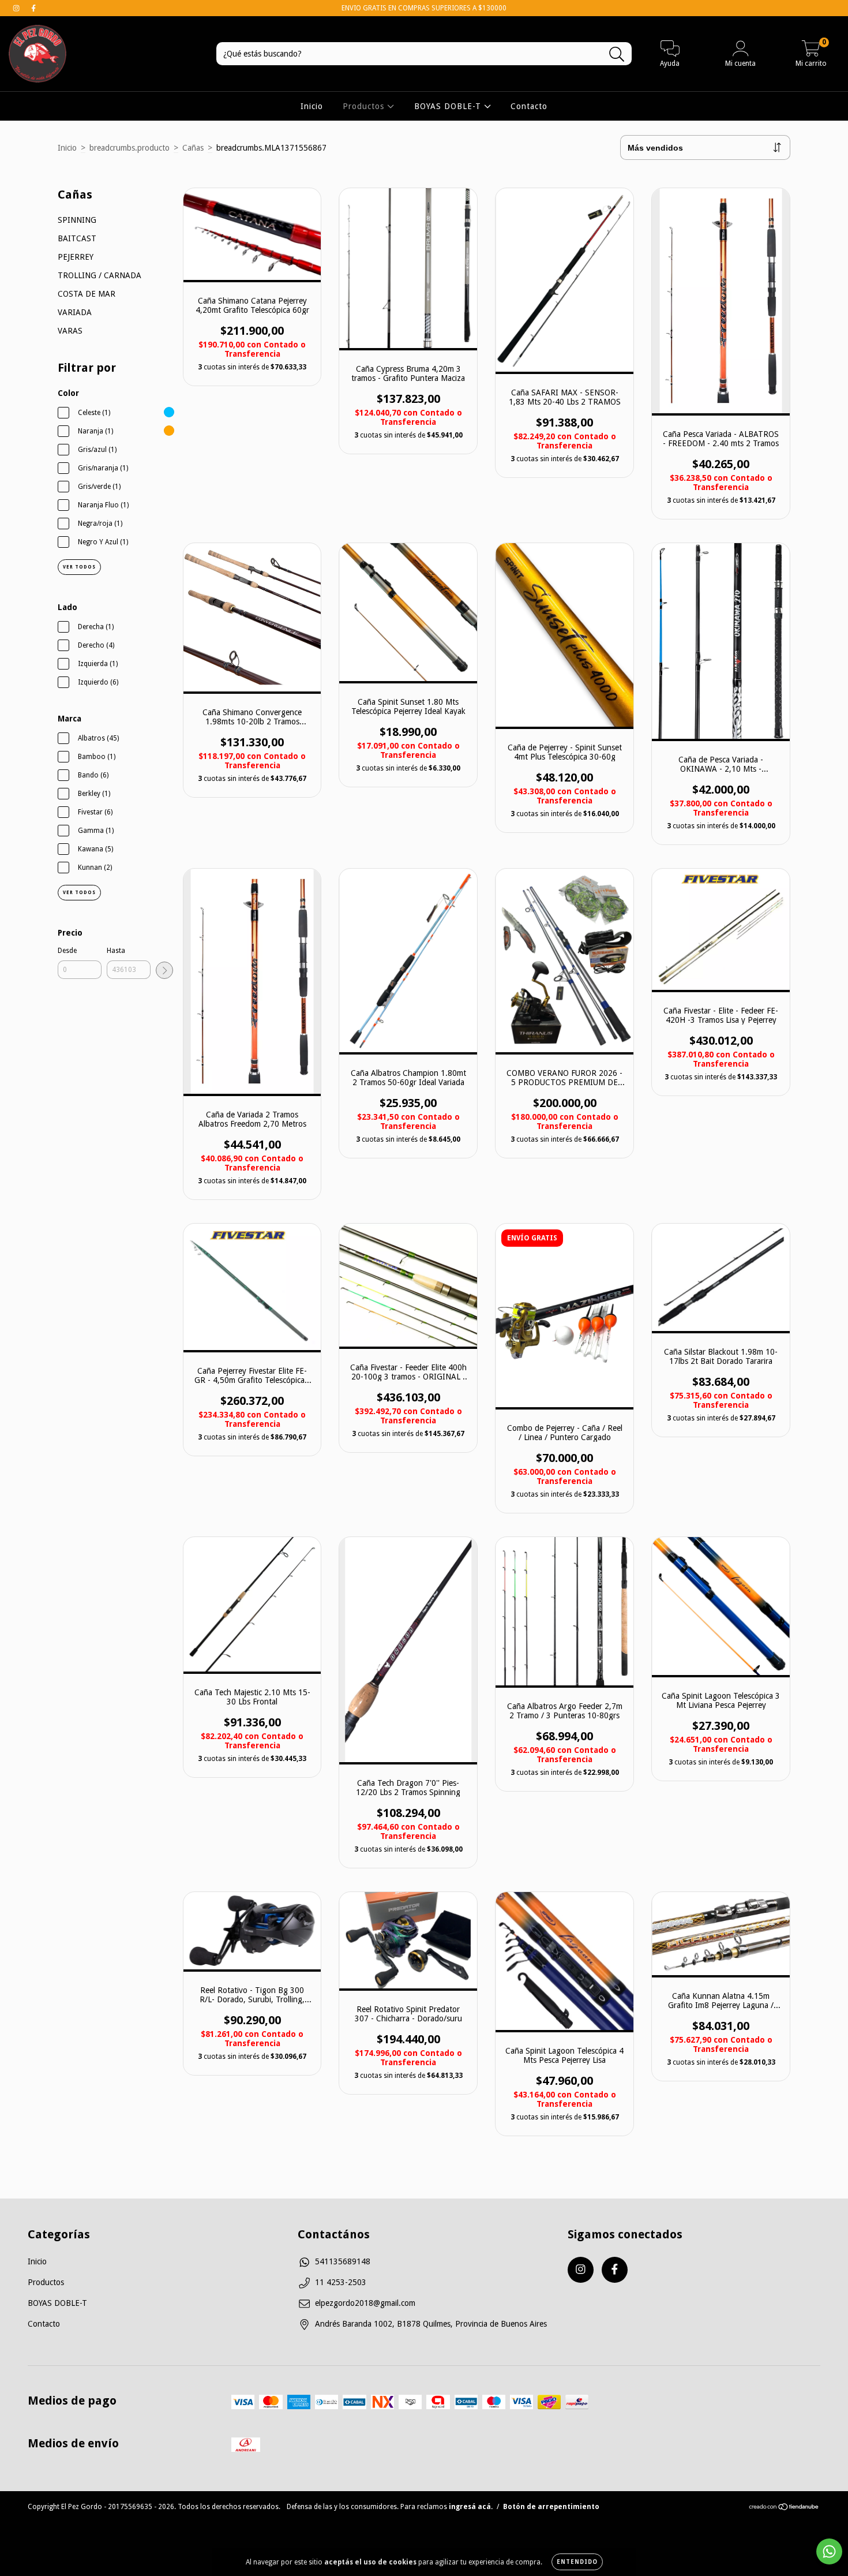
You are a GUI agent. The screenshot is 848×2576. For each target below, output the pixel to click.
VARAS (70, 331)
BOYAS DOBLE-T (449, 106)
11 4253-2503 (341, 2282)
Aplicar (164, 970)
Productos (365, 106)
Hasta (116, 951)
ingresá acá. (471, 2507)
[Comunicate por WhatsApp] (829, 2551)
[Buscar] (617, 55)
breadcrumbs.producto (130, 148)
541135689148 (343, 2261)
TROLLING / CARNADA (100, 275)
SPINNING (77, 220)
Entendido (577, 2562)
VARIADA (75, 312)
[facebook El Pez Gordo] (33, 8)
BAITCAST (77, 238)
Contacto (529, 106)
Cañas (193, 148)
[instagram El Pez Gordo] (17, 8)
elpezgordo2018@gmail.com (365, 2303)
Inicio (312, 106)
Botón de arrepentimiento (551, 2507)
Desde (67, 951)
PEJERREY (76, 257)
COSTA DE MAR (87, 294)
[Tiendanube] (784, 2508)
